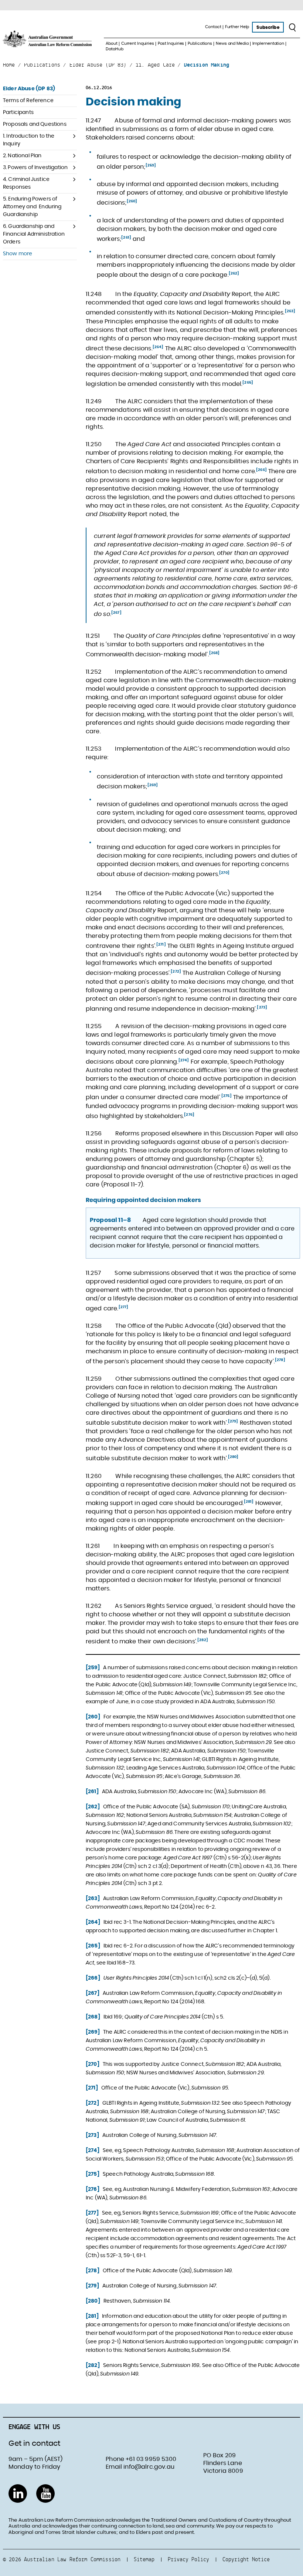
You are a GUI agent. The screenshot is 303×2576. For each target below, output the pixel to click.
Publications (200, 43)
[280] (233, 1457)
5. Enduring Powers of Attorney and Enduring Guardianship (32, 207)
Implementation (268, 43)
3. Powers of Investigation (35, 168)
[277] (124, 1307)
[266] (261, 470)
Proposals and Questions (35, 124)
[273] (262, 1007)
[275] (227, 1096)
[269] (153, 785)
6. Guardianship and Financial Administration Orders (34, 234)
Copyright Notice (246, 2559)
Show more (18, 254)
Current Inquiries (138, 43)
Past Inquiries (171, 43)
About (111, 43)
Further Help (237, 27)
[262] (234, 273)
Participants (18, 112)
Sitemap (144, 2559)
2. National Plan (22, 156)
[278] (280, 1360)
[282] (203, 1640)
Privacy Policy (188, 2559)
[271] (161, 944)
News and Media (232, 43)
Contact (213, 27)
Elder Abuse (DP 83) (29, 89)
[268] (215, 653)
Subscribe (268, 27)
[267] (116, 613)
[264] (158, 347)
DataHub (114, 49)
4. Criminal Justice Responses (26, 183)
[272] (176, 972)
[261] (126, 238)
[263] (290, 311)
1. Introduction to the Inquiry (29, 140)
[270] (224, 873)
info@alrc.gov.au (149, 2467)
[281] (249, 1502)
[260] (132, 201)
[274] (184, 1060)
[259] (151, 165)
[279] (233, 1421)
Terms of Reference (28, 101)
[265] (248, 383)
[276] (189, 1115)
